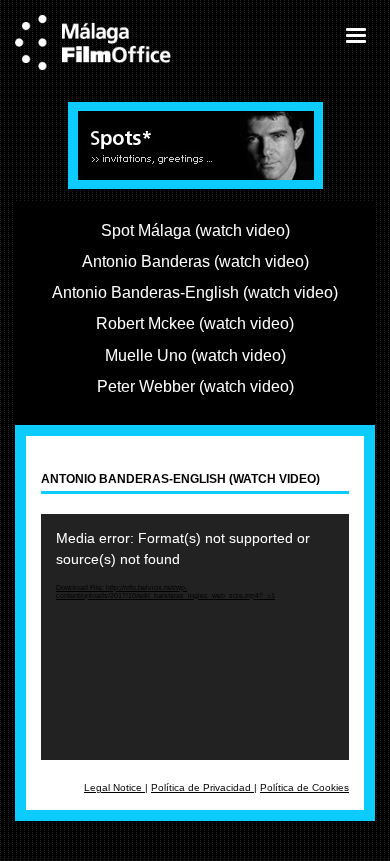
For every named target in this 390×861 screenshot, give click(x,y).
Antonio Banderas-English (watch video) (195, 292)
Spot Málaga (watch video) (195, 230)
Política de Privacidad (202, 787)
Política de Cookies (304, 787)
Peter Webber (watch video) (195, 386)
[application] (195, 637)
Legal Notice (114, 787)
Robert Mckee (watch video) (195, 323)
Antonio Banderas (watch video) (195, 261)
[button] (355, 35)
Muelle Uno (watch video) (195, 355)
